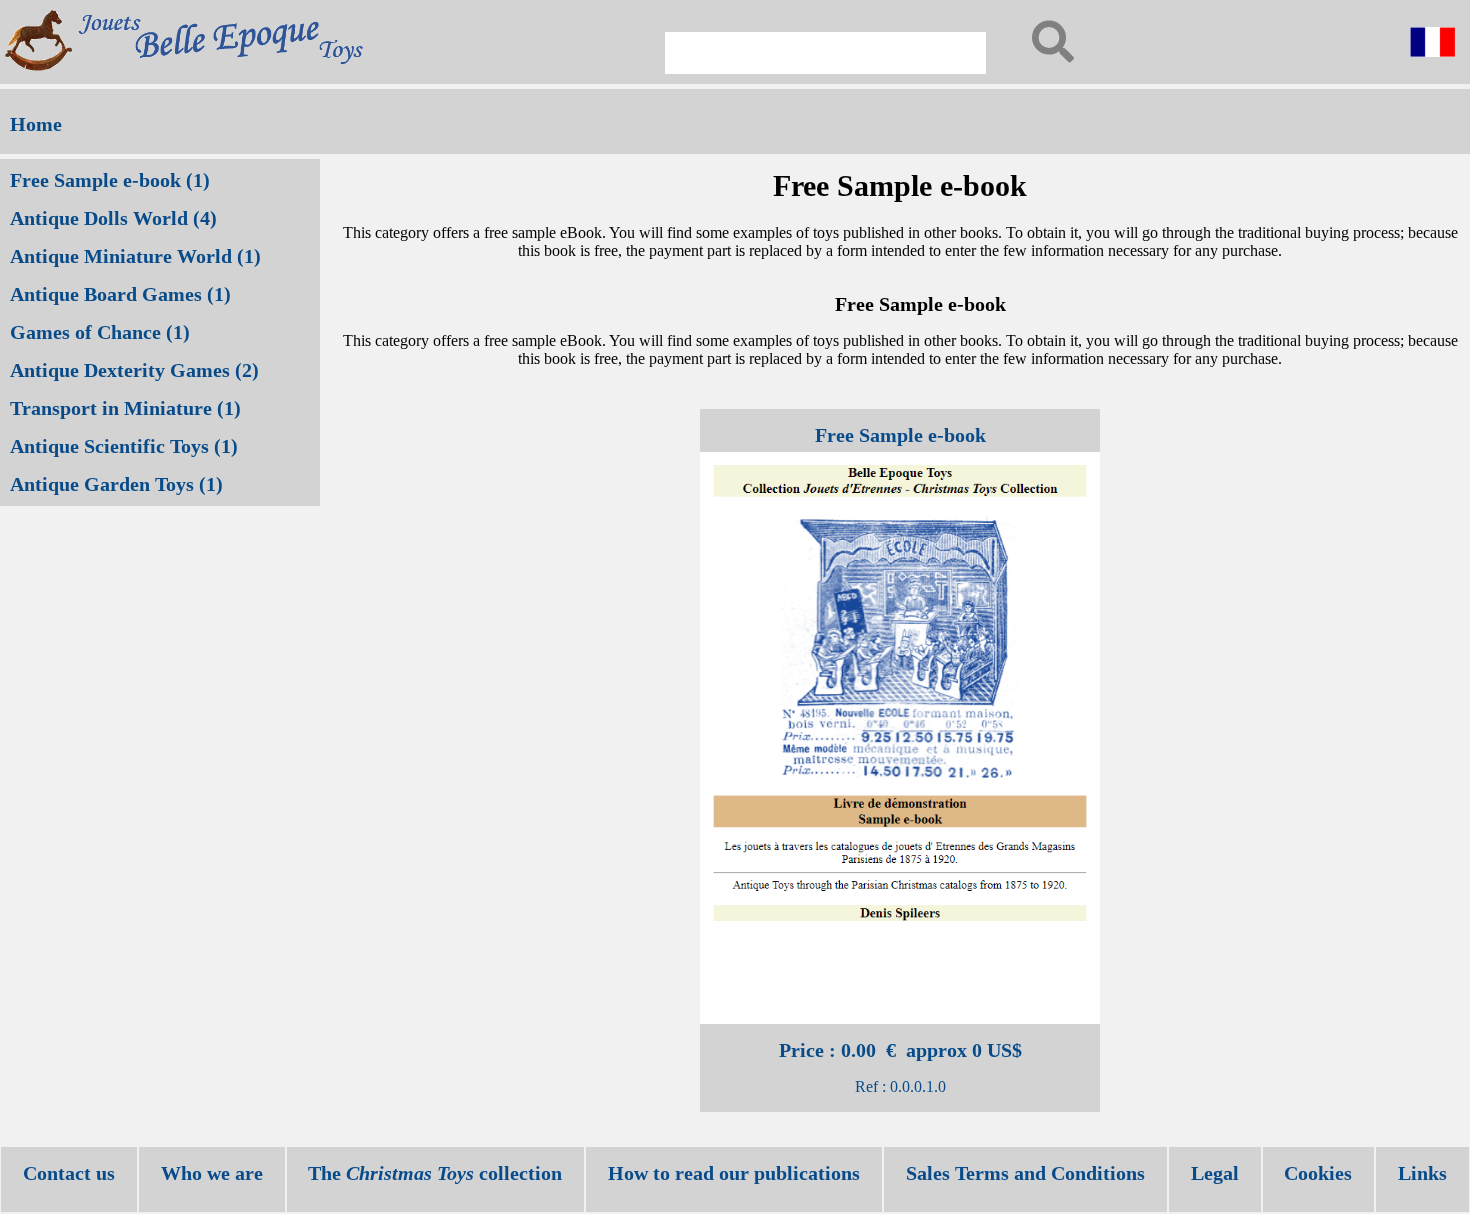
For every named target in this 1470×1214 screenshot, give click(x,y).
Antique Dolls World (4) (113, 218)
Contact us (69, 1173)
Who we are (212, 1173)
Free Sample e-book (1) (110, 180)
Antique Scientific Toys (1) (124, 446)
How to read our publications (734, 1173)
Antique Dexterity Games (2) (134, 370)
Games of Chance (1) (100, 332)
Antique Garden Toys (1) (116, 484)
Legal (1215, 1173)
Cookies (1318, 1173)
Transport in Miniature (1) (125, 408)
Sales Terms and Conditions (1025, 1173)
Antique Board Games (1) (120, 294)
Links (1422, 1173)
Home (36, 124)
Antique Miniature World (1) (135, 256)
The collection (435, 1173)
